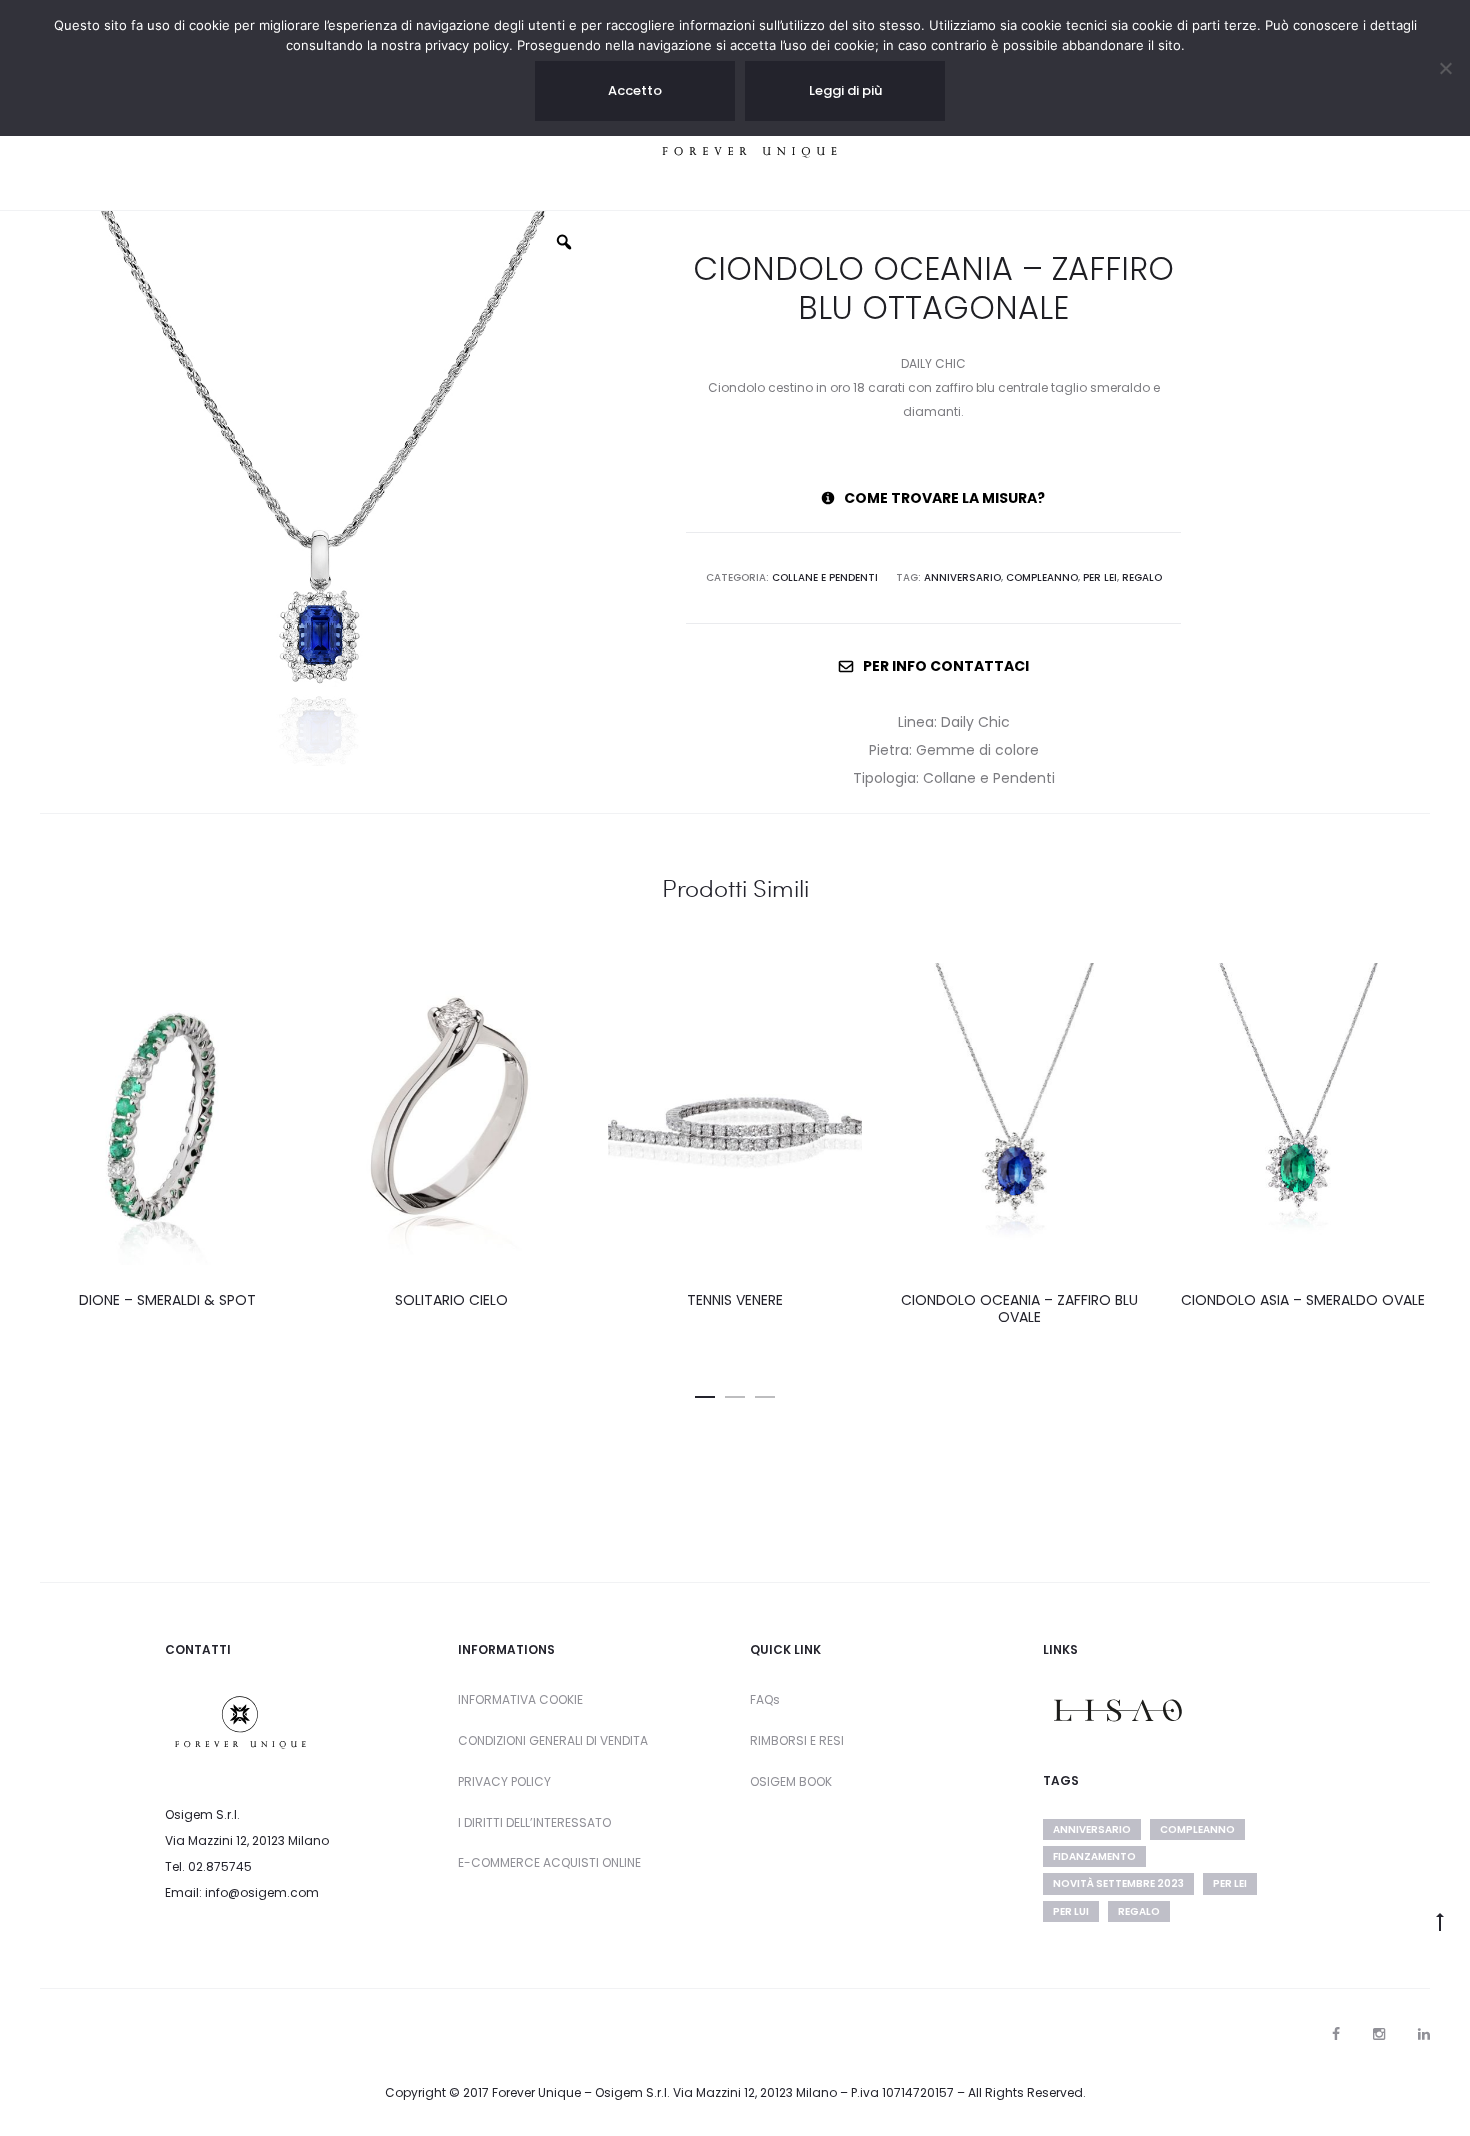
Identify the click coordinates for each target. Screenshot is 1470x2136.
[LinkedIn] (1424, 2034)
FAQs (765, 1699)
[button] (705, 1393)
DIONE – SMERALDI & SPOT (167, 1300)
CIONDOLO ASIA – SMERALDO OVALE (1303, 1300)
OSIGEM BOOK (791, 1781)
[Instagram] (1379, 2034)
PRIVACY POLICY (504, 1781)
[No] (1445, 68)
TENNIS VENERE (735, 1300)
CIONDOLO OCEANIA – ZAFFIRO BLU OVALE (1019, 1308)
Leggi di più (845, 90)
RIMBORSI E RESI (797, 1740)
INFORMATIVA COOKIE (520, 1699)
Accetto (635, 90)
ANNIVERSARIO (962, 577)
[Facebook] (1336, 2034)
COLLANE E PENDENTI (825, 577)
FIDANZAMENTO (1094, 1856)
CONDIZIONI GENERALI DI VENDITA (553, 1740)
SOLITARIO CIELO (451, 1300)
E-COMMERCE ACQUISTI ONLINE (549, 1862)
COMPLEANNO (1042, 577)
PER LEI (1100, 577)
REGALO (1142, 577)
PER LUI (1071, 1911)
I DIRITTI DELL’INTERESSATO (534, 1822)
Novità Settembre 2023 (1118, 1883)
